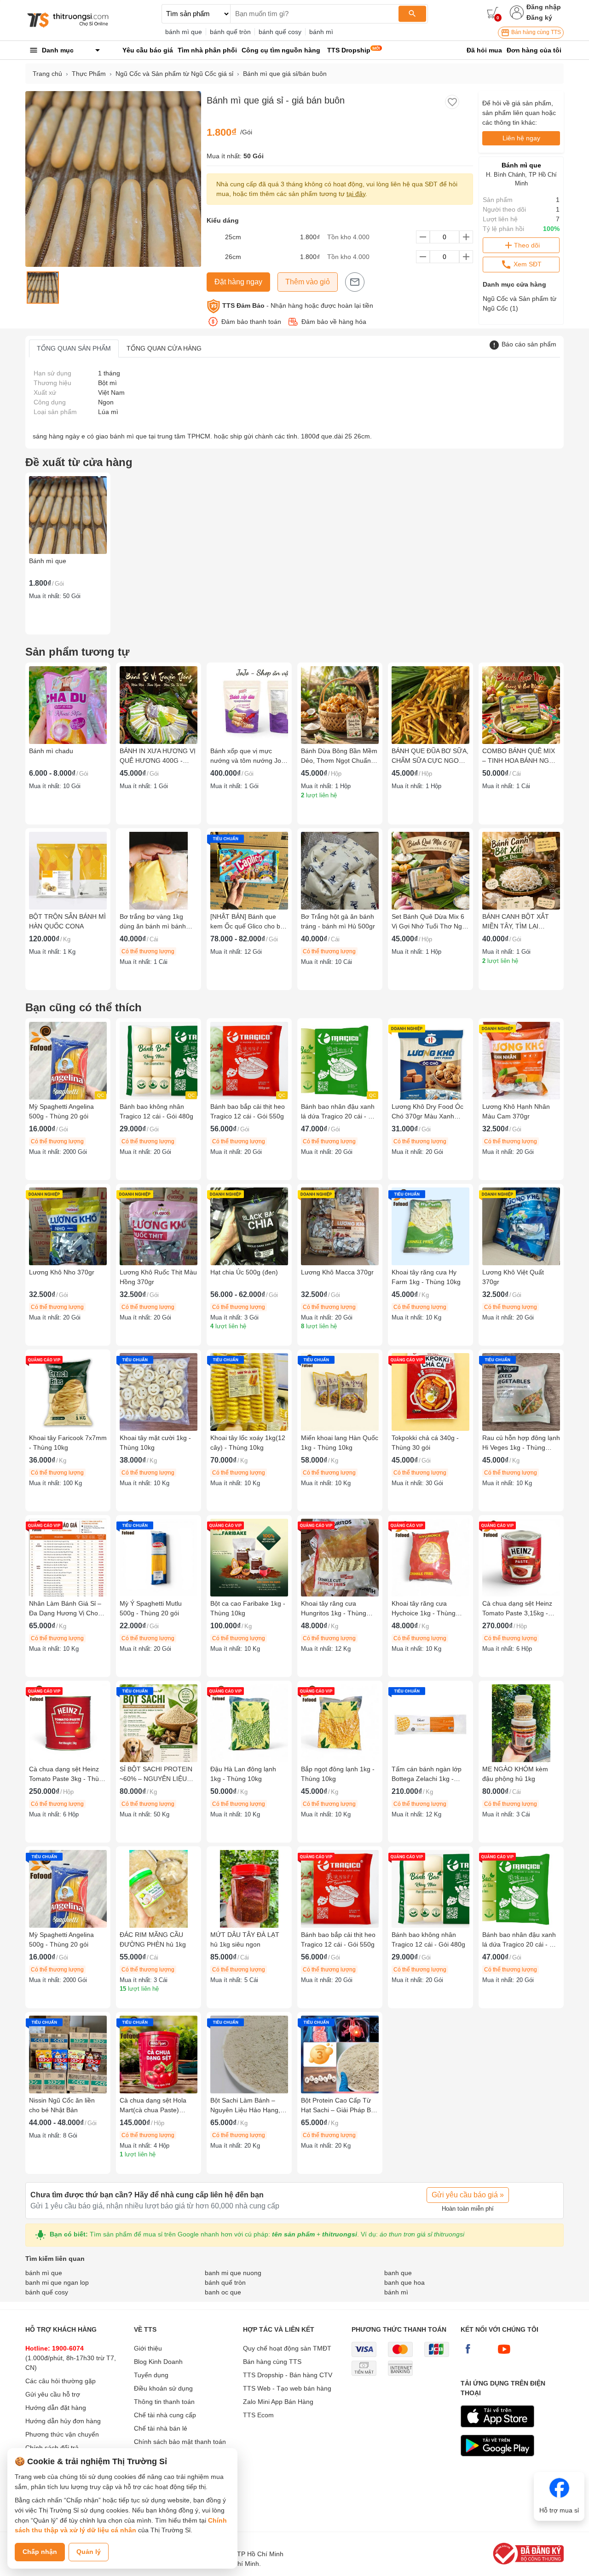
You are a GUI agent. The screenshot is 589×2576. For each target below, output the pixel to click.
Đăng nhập (544, 7)
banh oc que (223, 2292)
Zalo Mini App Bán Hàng (278, 2402)
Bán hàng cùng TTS (535, 32)
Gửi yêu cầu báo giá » (468, 2195)
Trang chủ (47, 74)
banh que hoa (404, 2282)
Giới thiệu (148, 2348)
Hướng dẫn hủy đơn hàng (63, 2421)
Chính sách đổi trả (52, 2448)
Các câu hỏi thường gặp (61, 2381)
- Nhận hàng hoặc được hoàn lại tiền (298, 305)
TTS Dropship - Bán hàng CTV (288, 2375)
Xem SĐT (527, 264)
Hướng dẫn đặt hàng (56, 2408)
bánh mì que (184, 32)
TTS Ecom (258, 2415)
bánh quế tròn (230, 32)
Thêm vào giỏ (308, 282)
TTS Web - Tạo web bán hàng (287, 2388)
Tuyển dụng (151, 2375)
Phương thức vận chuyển (62, 2434)
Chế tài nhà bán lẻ (161, 2428)
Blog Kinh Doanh (158, 2362)
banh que (398, 2273)
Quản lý (89, 2552)
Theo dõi (527, 245)
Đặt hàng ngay (238, 282)
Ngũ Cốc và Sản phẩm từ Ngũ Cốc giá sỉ (174, 74)
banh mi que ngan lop (57, 2282)
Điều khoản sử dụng (163, 2388)
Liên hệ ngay (521, 138)
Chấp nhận (40, 2552)
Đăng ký (539, 17)
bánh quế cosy (280, 32)
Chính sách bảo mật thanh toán (180, 2442)
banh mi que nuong (233, 2273)
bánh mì (321, 32)
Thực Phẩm (89, 74)
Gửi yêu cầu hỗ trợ (53, 2394)
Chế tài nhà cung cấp (165, 2415)
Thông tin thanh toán (164, 2402)
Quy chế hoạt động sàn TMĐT (287, 2348)
